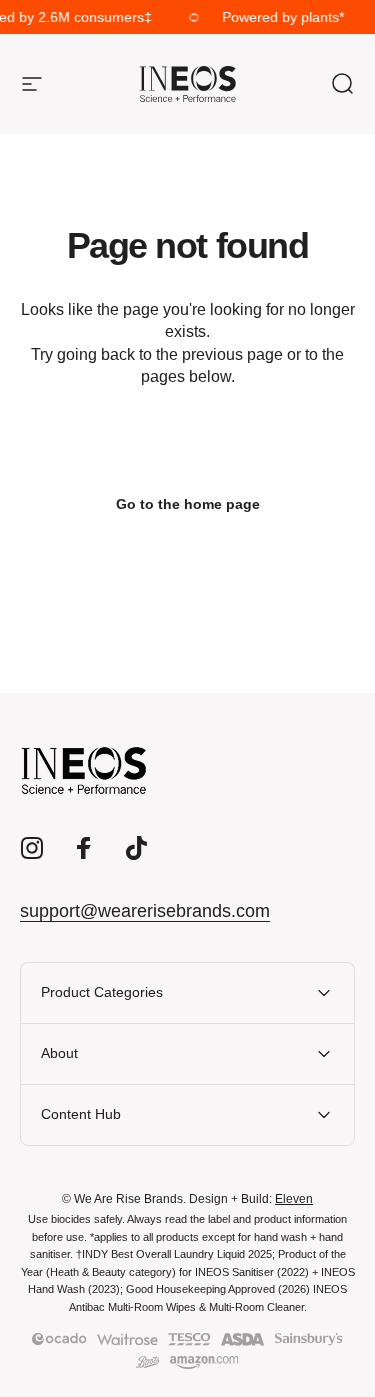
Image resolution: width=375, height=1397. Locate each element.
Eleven (294, 1199)
